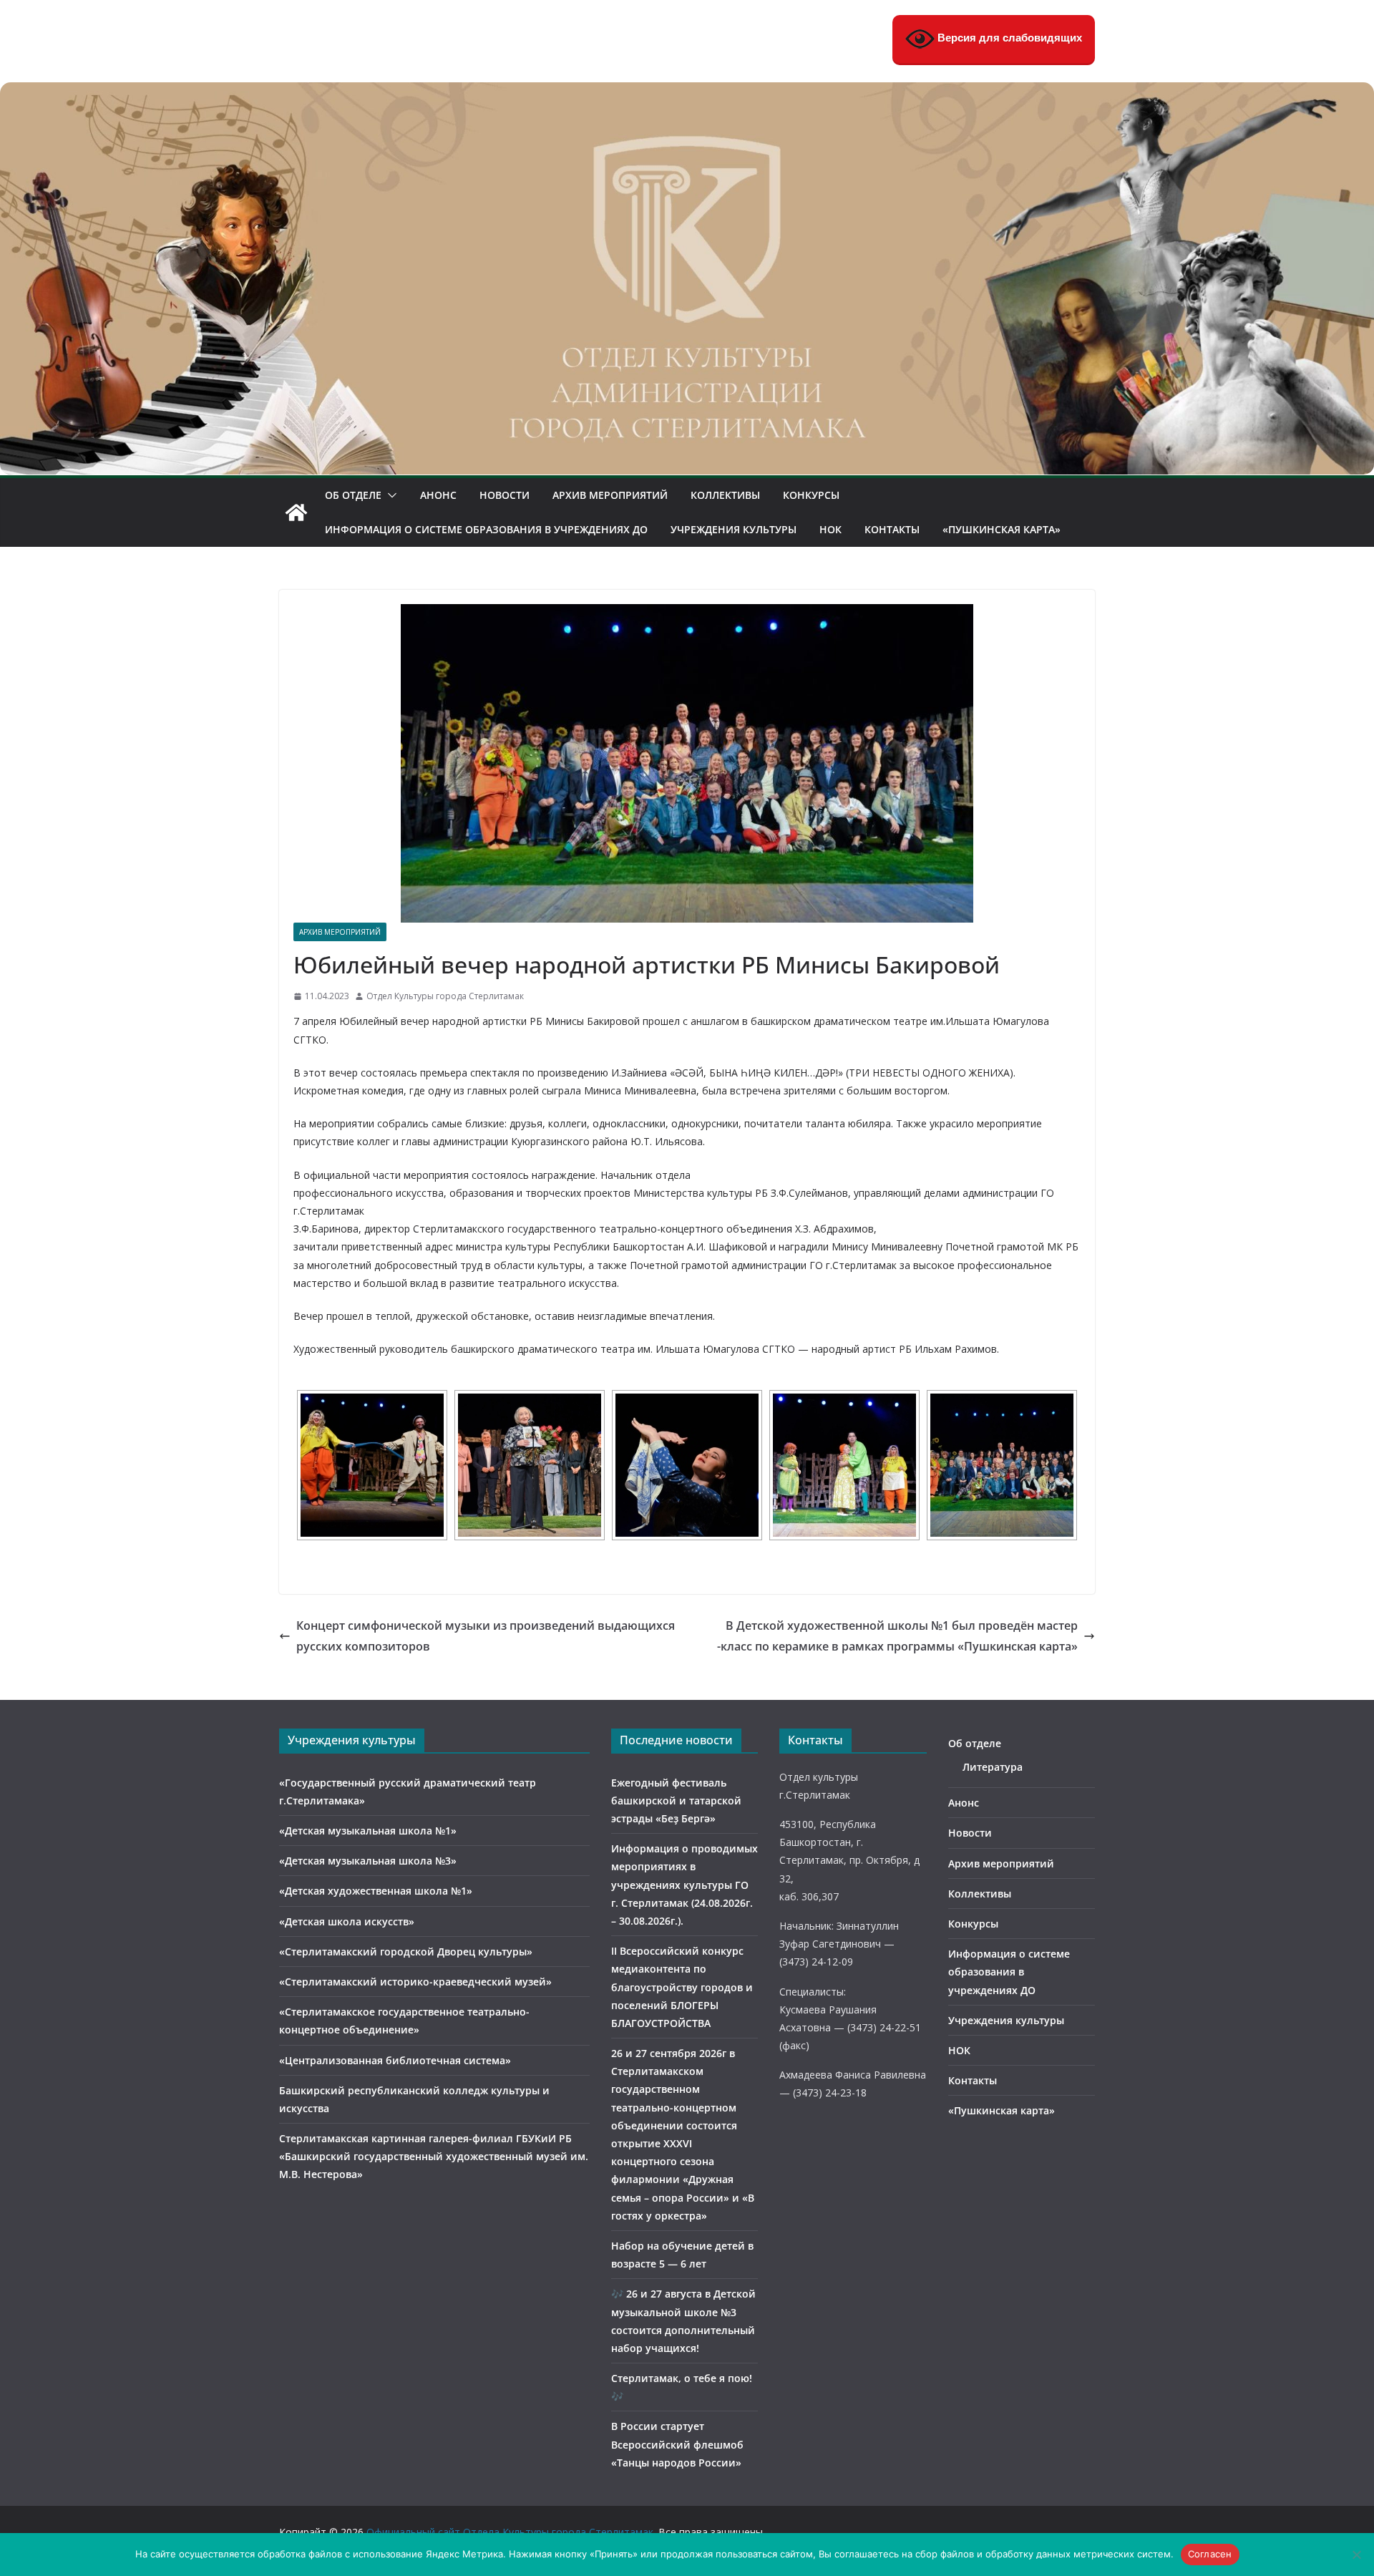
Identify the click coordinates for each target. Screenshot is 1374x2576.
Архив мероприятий (610, 495)
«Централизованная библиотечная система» (395, 2060)
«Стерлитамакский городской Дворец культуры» (406, 1952)
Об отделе (353, 495)
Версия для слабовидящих (1008, 38)
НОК (830, 529)
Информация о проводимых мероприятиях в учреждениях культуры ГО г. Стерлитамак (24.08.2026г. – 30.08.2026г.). (684, 1885)
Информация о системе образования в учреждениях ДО (486, 529)
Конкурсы (811, 495)
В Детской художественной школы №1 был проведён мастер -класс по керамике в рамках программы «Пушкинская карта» (897, 1636)
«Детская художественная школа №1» (376, 1891)
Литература (993, 1767)
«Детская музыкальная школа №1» (368, 1831)
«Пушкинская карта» (1002, 529)
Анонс (438, 495)
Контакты (892, 529)
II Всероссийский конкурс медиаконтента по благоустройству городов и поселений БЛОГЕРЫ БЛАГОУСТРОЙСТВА (682, 1987)
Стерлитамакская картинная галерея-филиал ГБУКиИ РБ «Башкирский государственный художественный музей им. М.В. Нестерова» (434, 2156)
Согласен (1210, 2554)
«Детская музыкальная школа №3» (368, 1861)
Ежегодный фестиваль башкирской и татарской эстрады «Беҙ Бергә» (676, 1800)
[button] (389, 495)
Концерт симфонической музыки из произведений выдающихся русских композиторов (486, 1636)
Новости (505, 495)
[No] (1356, 2555)
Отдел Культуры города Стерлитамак (445, 996)
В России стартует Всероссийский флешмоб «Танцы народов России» (677, 2444)
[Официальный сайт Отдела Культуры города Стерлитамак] (687, 92)
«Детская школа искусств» (347, 1921)
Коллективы (725, 495)
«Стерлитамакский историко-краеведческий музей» (415, 1982)
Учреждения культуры (734, 529)
